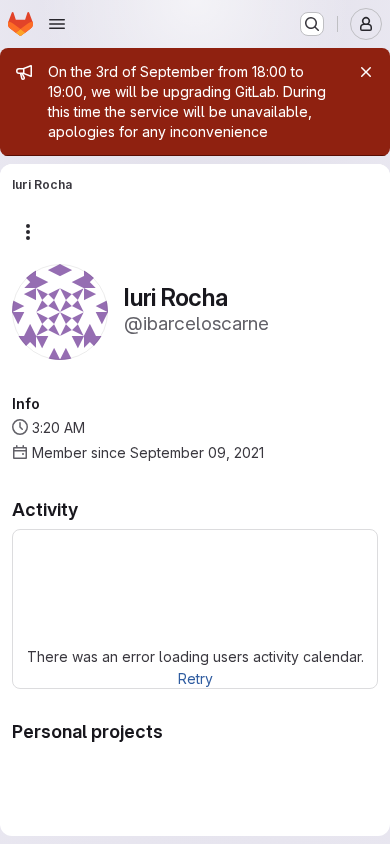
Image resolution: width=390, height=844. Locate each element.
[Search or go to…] (312, 24)
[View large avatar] (60, 310)
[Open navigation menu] (57, 24)
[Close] (366, 72)
